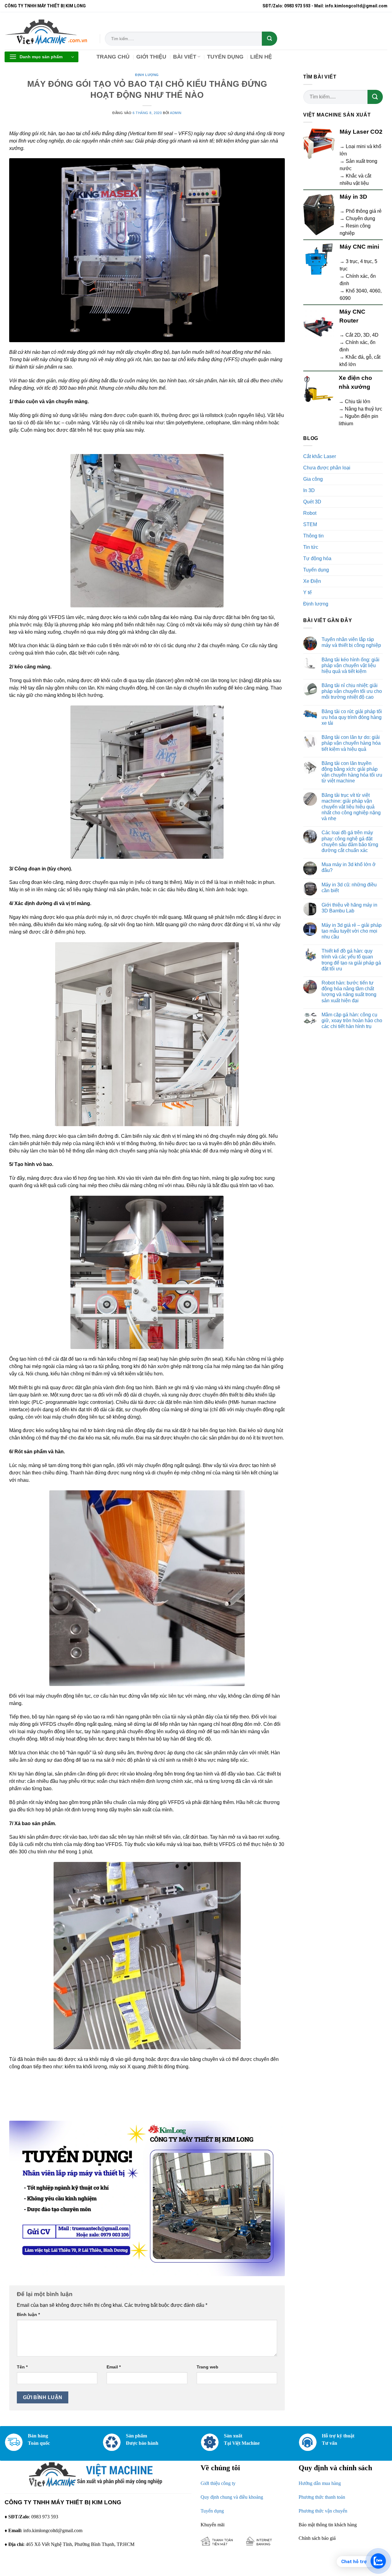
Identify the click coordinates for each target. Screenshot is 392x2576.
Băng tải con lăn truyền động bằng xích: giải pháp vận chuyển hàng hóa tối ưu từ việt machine (352, 772)
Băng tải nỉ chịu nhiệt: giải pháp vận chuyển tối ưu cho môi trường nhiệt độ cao (352, 691)
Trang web (207, 2367)
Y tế (307, 592)
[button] (41, 57)
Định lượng (147, 75)
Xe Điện (312, 581)
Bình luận (28, 2314)
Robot (310, 513)
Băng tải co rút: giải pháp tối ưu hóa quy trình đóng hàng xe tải (352, 717)
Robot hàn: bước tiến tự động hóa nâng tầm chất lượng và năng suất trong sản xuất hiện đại (349, 992)
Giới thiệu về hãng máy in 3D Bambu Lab (349, 908)
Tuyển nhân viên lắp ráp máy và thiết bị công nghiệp (351, 642)
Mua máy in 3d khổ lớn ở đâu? (349, 867)
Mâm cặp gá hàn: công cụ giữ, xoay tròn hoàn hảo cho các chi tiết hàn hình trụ (352, 1020)
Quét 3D (312, 502)
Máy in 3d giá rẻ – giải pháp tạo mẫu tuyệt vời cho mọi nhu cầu (352, 931)
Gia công (313, 479)
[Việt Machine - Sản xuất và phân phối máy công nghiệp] (48, 31)
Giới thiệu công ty (218, 2483)
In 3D (309, 490)
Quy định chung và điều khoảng (232, 2497)
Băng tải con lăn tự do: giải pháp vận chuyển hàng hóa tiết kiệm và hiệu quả (351, 743)
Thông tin (313, 536)
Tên (22, 2367)
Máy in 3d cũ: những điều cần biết (349, 888)
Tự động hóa (317, 558)
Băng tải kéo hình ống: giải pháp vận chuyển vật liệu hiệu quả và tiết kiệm (351, 665)
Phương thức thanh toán (322, 2497)
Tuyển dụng (316, 570)
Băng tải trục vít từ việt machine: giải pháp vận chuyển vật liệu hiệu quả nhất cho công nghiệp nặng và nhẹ (351, 807)
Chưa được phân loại (327, 468)
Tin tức (311, 547)
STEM (310, 524)
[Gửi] (269, 39)
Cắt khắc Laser (320, 456)
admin (176, 113)
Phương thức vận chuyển (323, 2511)
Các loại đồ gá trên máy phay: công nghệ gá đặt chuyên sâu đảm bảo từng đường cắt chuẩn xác (350, 841)
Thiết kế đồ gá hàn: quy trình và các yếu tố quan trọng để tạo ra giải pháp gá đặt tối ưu (351, 960)
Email (114, 2367)
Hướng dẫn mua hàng (320, 2483)
